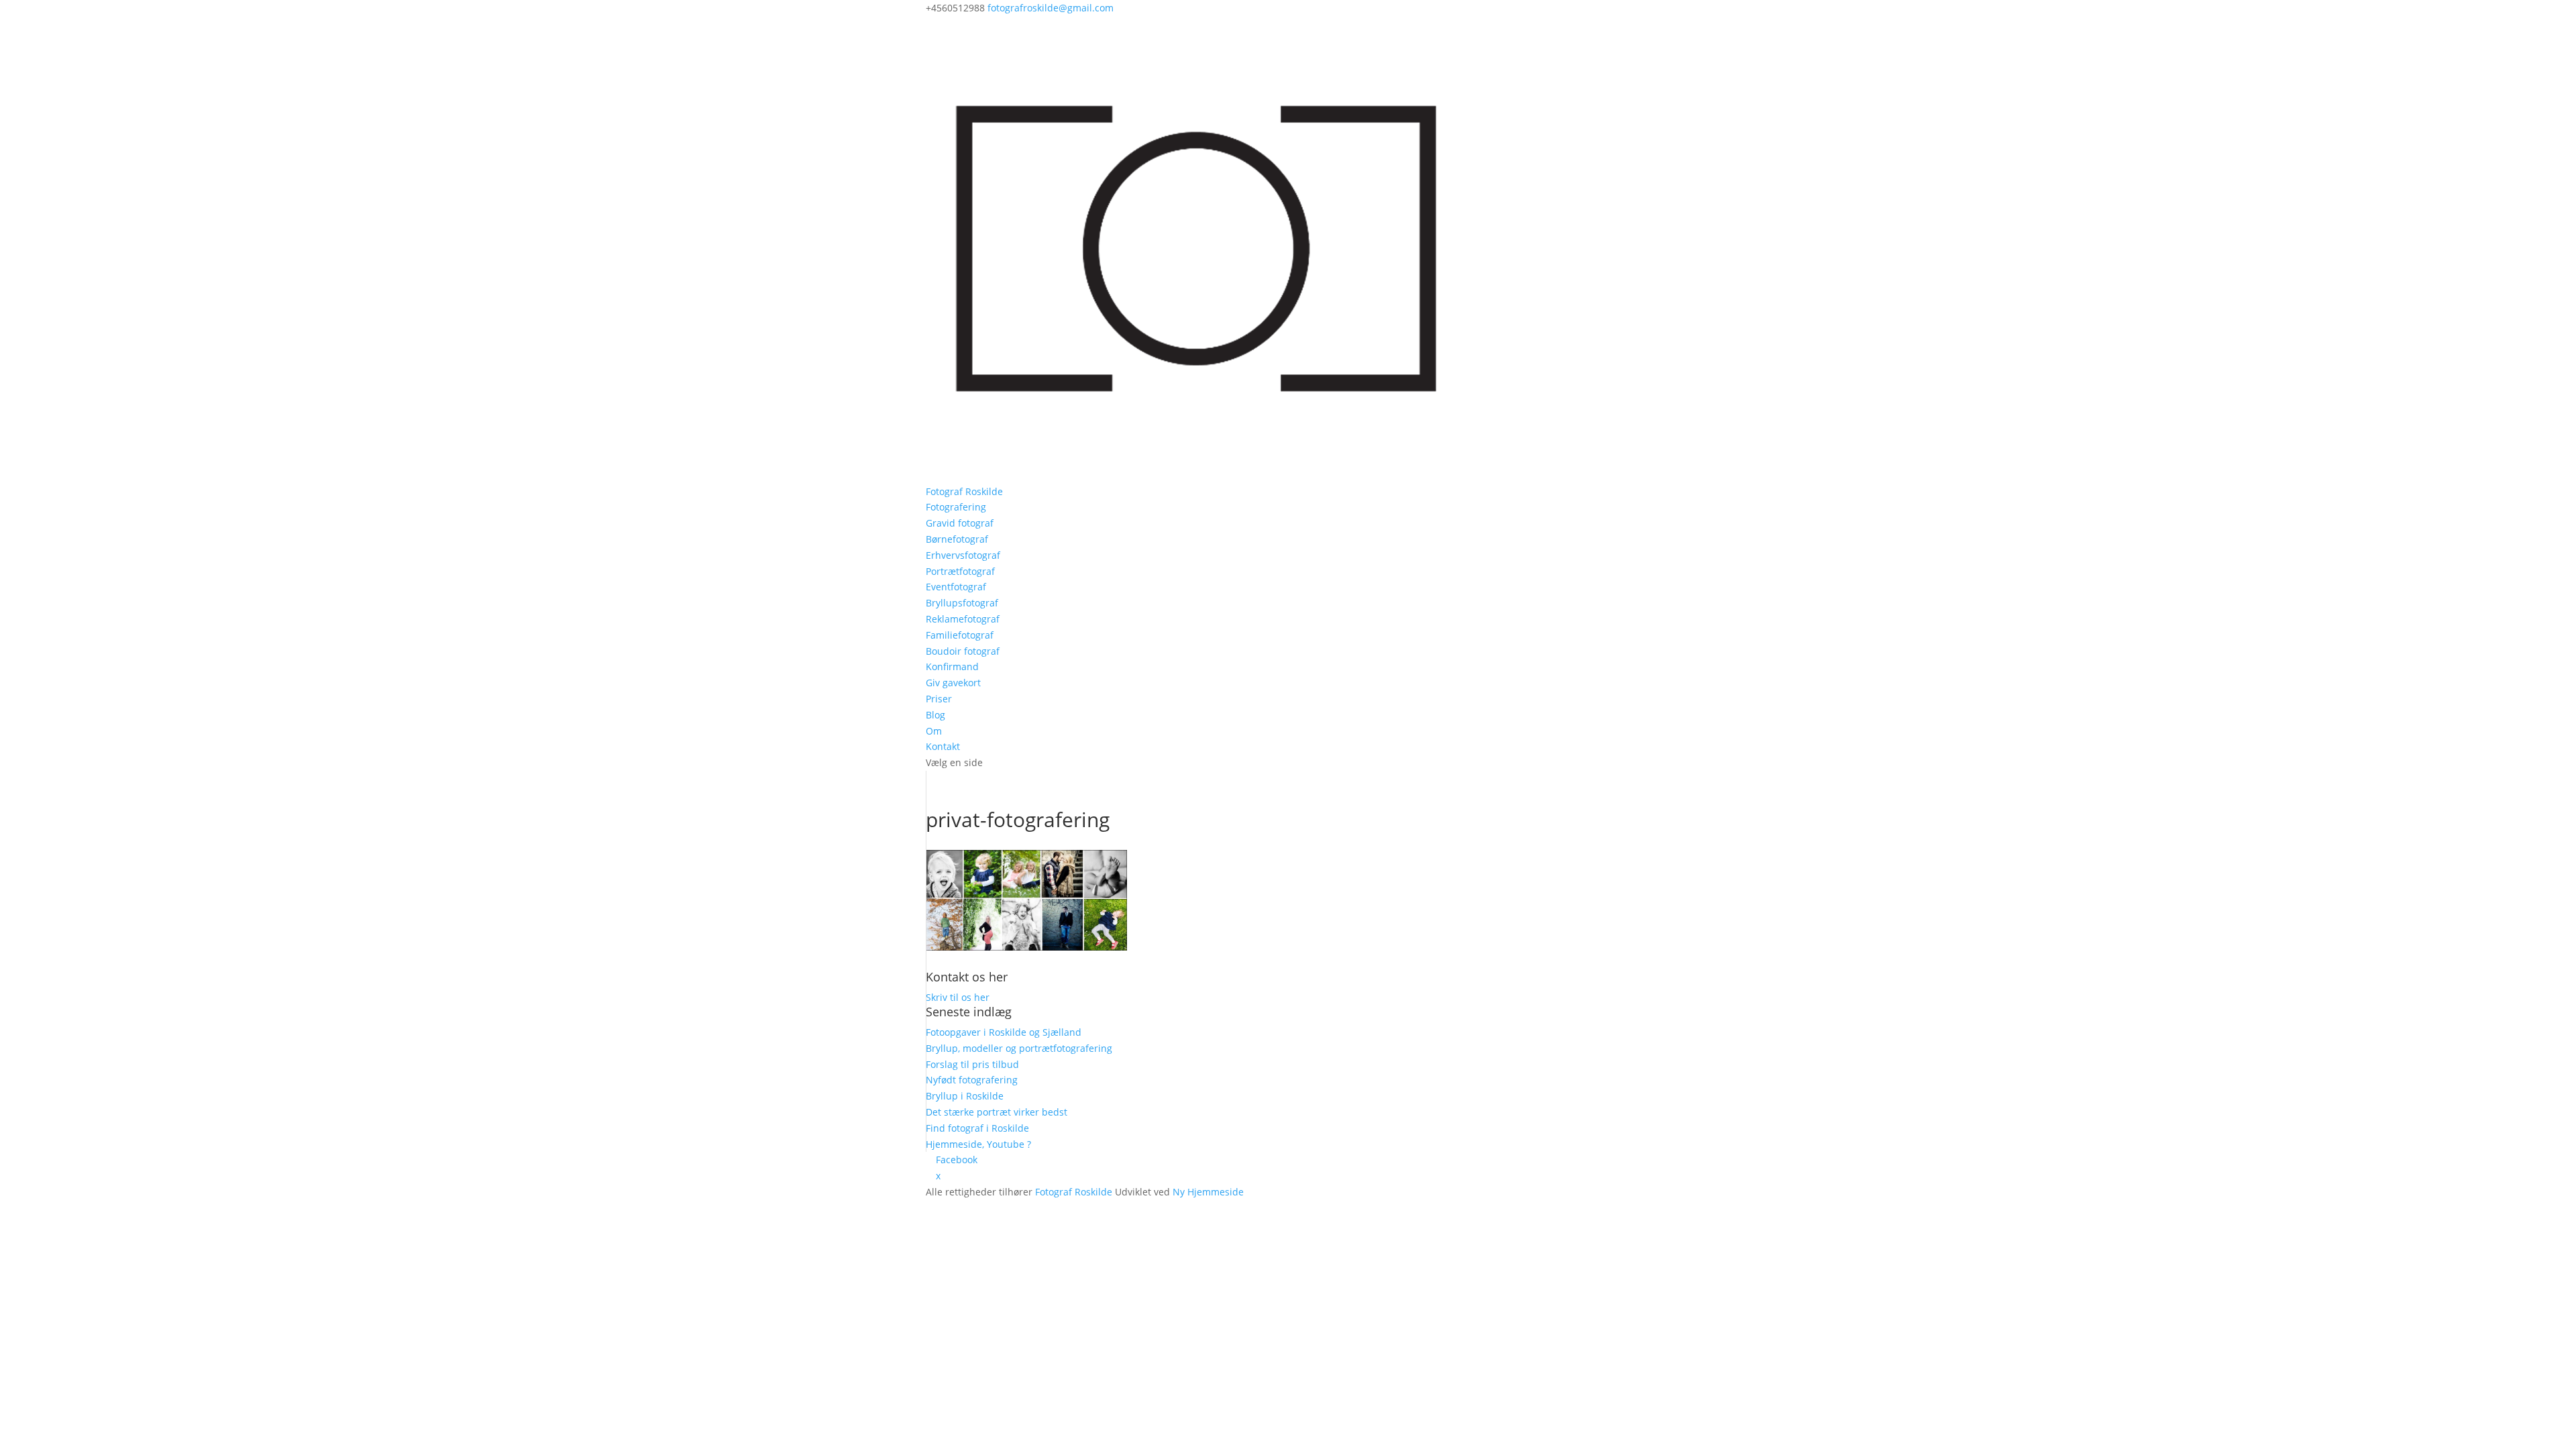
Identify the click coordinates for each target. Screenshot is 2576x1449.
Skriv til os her (958, 997)
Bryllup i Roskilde (965, 1096)
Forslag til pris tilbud (972, 1064)
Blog (935, 715)
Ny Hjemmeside (1208, 1192)
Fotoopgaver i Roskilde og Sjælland (1004, 1032)
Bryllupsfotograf (962, 603)
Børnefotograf (957, 539)
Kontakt (943, 746)
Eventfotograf (956, 587)
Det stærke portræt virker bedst (997, 1112)
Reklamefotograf (963, 619)
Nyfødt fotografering (972, 1080)
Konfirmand (952, 666)
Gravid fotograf (960, 523)
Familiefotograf (960, 635)
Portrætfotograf (960, 571)
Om (934, 731)
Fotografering (956, 507)
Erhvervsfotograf (963, 555)
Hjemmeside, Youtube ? (978, 1144)
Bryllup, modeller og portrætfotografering (1019, 1048)
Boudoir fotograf (963, 651)
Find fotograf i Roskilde (977, 1128)
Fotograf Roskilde (964, 491)
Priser (939, 699)
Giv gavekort (953, 683)
